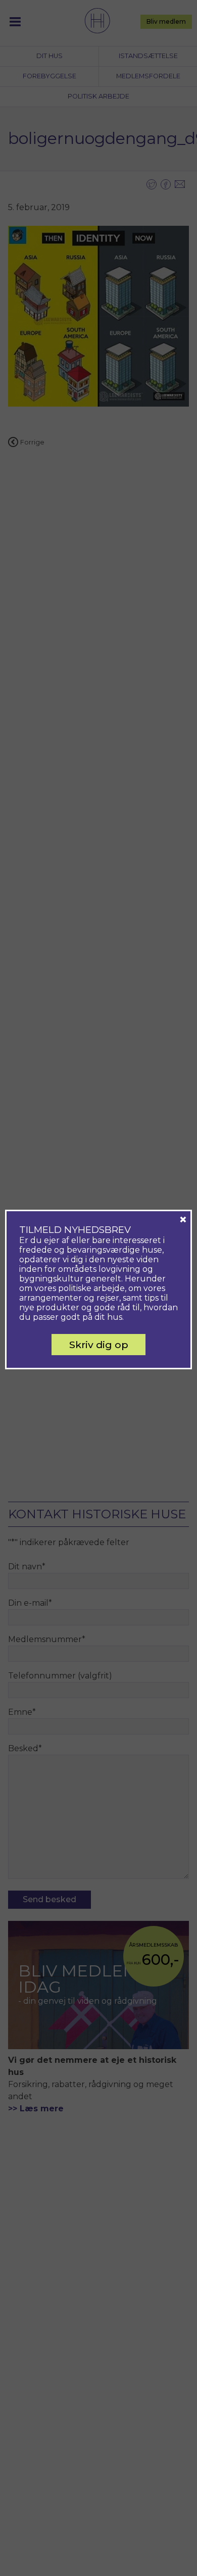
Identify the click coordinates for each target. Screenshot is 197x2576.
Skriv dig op (99, 1345)
